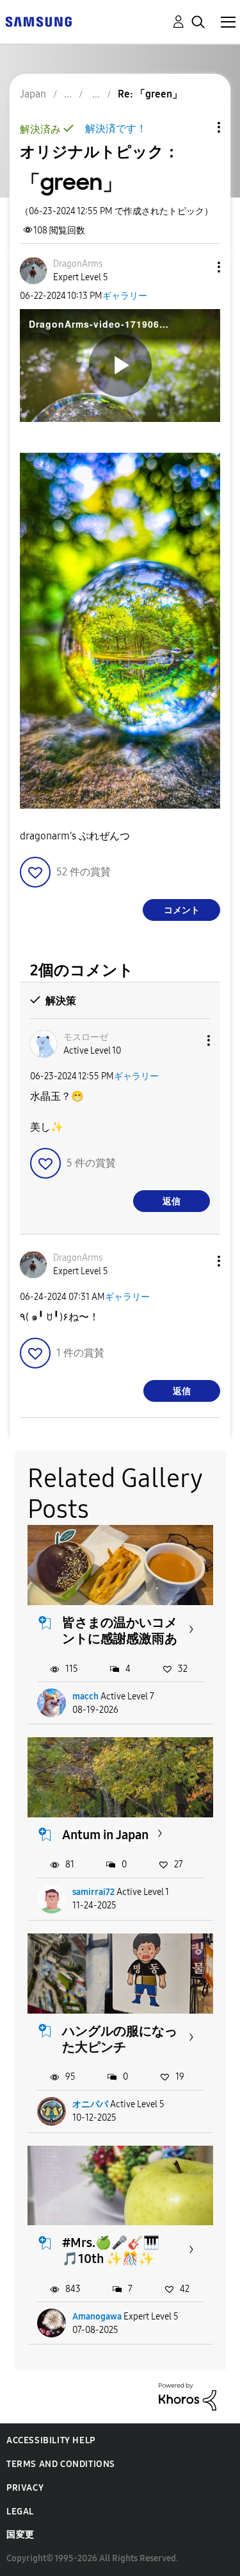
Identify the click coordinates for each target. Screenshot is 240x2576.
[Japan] (38, 21)
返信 (172, 1201)
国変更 (20, 2535)
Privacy (25, 2488)
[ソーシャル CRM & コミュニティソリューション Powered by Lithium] (188, 2396)
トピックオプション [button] (197, 127)
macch (85, 1696)
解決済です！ (116, 129)
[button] (198, 267)
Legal (20, 2512)
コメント (182, 910)
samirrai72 (93, 1892)
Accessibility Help (51, 2440)
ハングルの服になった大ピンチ (120, 2039)
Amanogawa (97, 2317)
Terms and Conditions (61, 2464)
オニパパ (90, 2104)
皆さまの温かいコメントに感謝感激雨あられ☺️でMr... (120, 1638)
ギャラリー (125, 296)
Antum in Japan (105, 1835)
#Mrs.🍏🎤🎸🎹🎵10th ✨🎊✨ (111, 2251)
